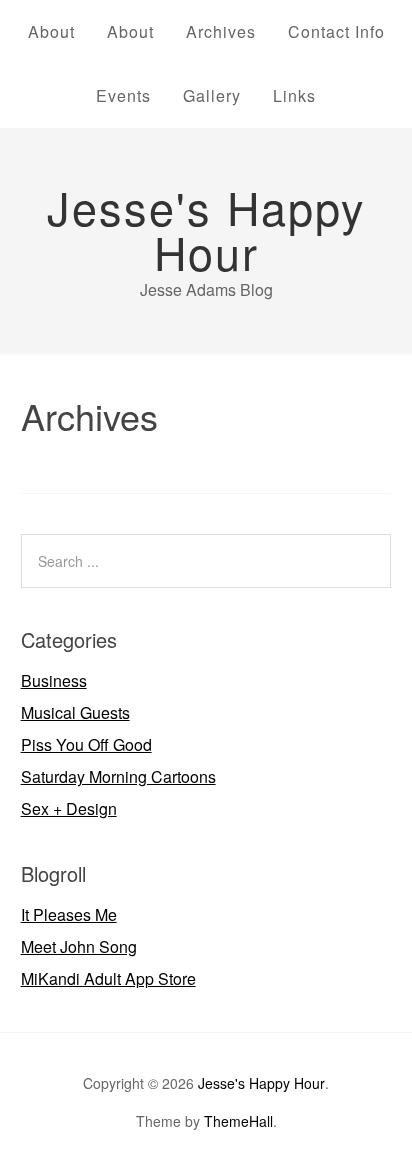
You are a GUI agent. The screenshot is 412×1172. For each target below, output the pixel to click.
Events (123, 95)
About (51, 31)
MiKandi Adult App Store (108, 978)
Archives (221, 31)
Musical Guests (75, 712)
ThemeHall (238, 1121)
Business (54, 680)
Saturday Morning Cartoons (118, 776)
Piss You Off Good (86, 744)
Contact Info (336, 31)
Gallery (212, 95)
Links (294, 95)
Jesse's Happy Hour (206, 229)
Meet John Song (79, 946)
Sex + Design (69, 808)
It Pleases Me (69, 914)
